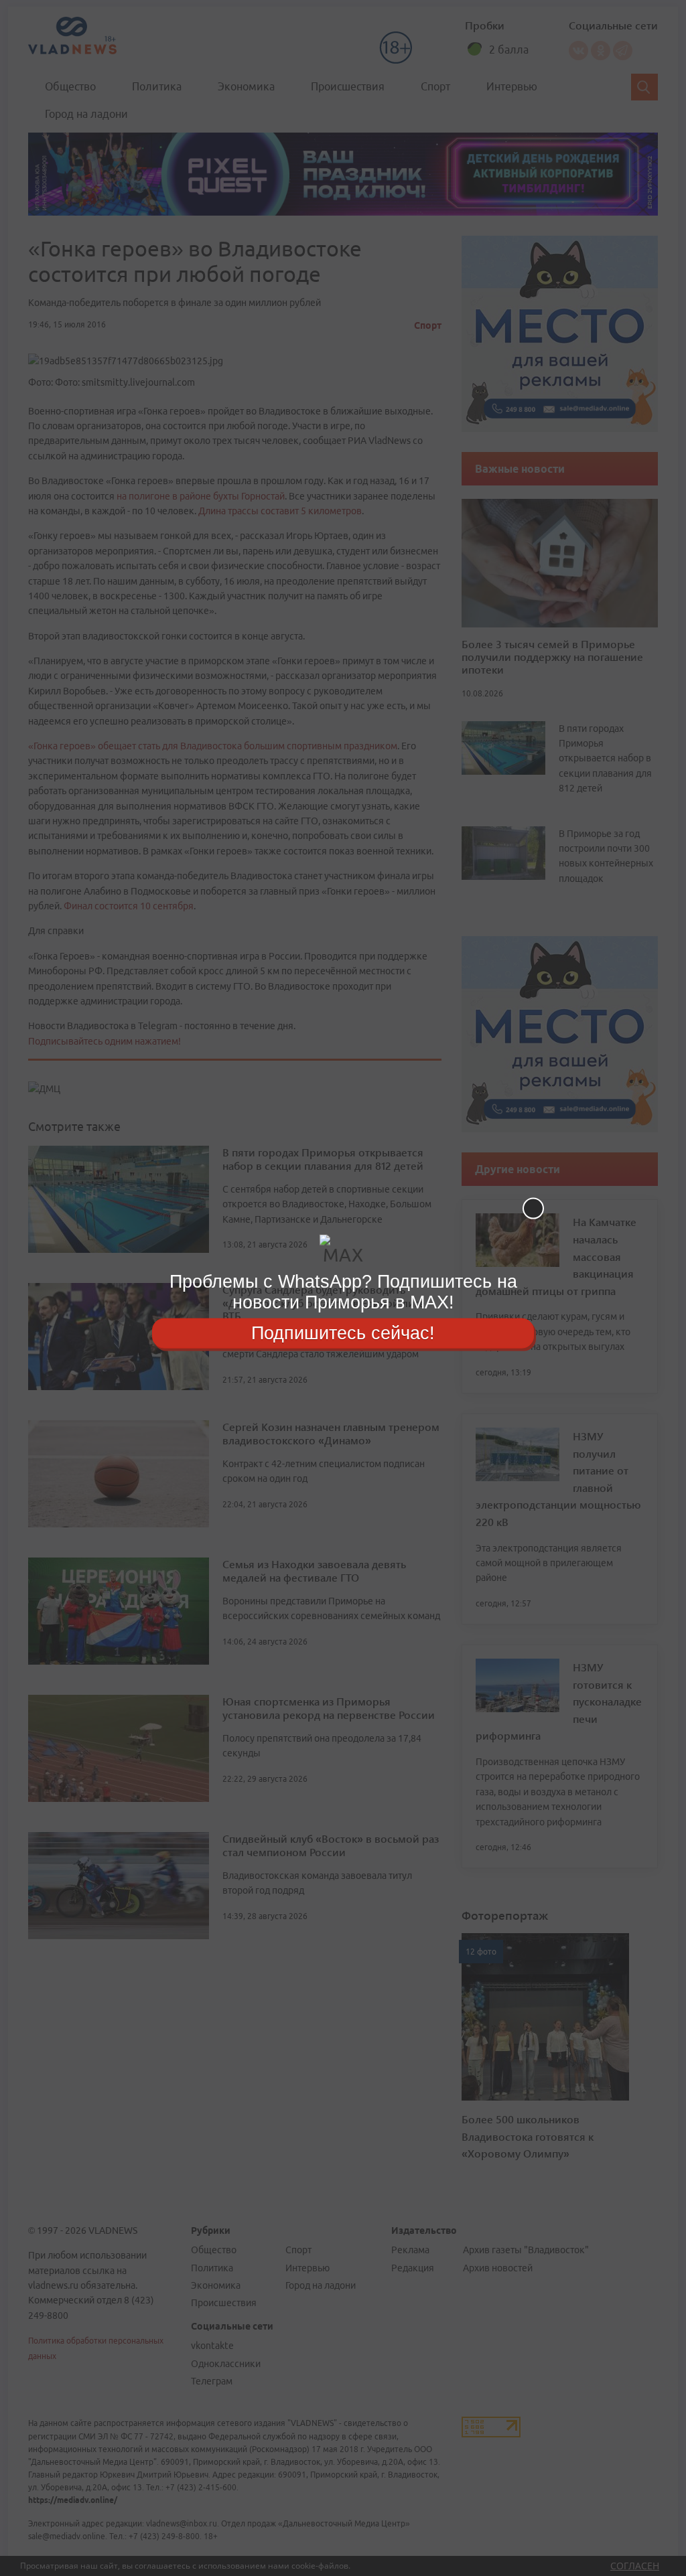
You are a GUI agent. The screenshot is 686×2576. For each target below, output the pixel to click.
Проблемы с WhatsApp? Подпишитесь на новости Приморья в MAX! (343, 1292)
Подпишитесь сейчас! (343, 1333)
